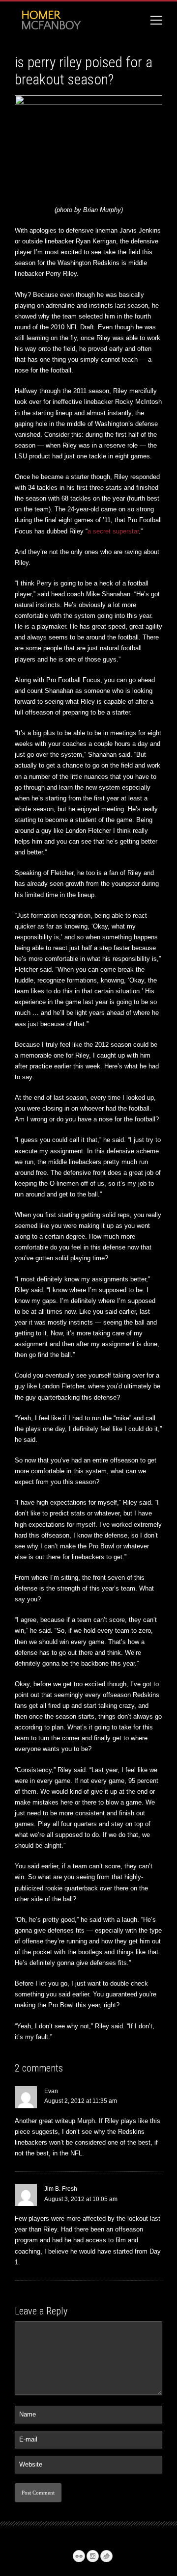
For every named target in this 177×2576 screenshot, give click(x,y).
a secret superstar (113, 531)
